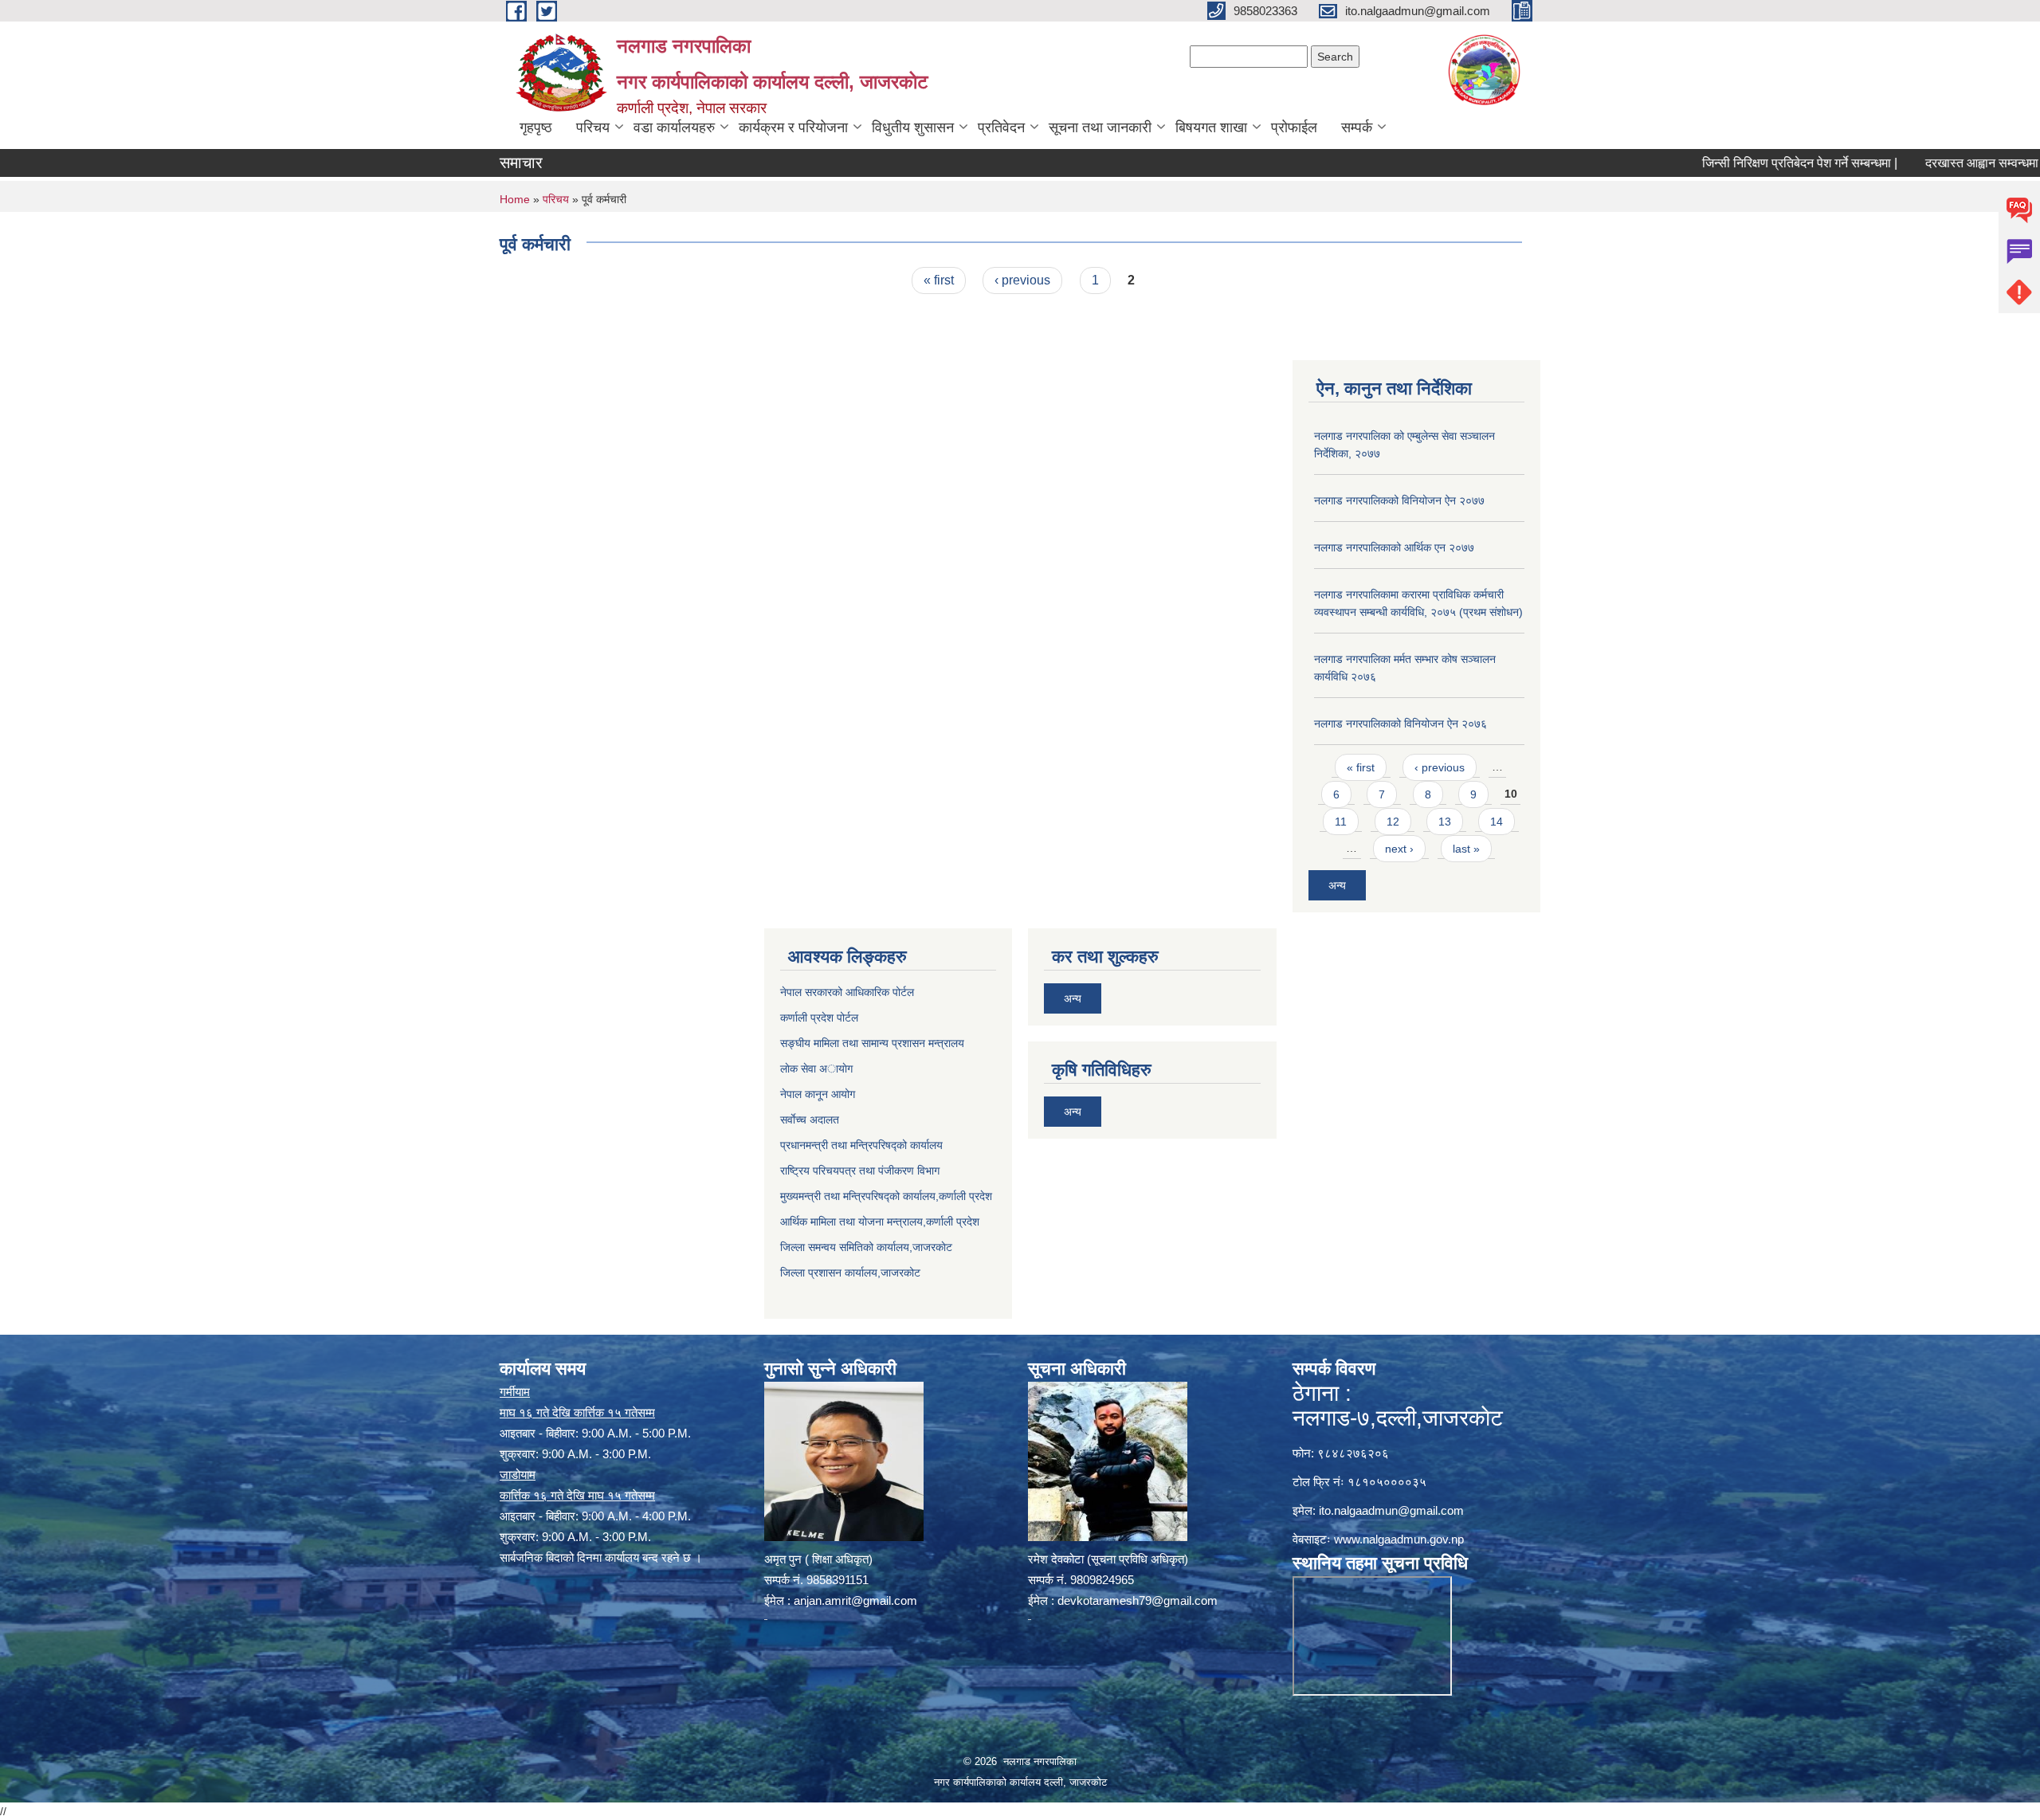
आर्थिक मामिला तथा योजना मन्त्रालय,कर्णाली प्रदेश (880, 1222)
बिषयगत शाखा (1211, 127)
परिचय (593, 127)
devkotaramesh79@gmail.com (1138, 1600)
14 (1497, 822)
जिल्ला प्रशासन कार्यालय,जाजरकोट (850, 1273)
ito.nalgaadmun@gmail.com (1391, 1510)
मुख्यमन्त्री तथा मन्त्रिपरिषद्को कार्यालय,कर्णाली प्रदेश (886, 1196)
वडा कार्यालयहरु (674, 127)
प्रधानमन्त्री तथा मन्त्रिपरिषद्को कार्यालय (861, 1145)
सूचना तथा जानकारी (1100, 127)
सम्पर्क (1357, 127)
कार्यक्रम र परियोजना (793, 127)
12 (1393, 822)
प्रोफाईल (1294, 127)
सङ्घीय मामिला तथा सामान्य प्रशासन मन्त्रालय (872, 1043)
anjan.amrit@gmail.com (855, 1600)
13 (1445, 822)
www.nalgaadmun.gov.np (1399, 1539)
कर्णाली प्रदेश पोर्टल (819, 1018)
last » (1466, 849)
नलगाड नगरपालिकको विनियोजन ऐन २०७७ (1399, 500)
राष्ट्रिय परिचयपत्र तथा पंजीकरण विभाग (860, 1171)
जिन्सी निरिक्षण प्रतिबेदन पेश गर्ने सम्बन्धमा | (1736, 163)
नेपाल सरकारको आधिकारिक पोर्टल (847, 992)
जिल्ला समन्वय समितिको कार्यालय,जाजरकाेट (866, 1247)
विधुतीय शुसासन (913, 127)
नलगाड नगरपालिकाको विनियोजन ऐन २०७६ (1401, 724)
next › (1399, 849)
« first (939, 280)
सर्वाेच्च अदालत (810, 1120)
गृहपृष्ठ (536, 127)
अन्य (1337, 885)
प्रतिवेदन (1001, 127)
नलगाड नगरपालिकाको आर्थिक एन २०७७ (1394, 547)
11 (1341, 822)
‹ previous (1022, 280)
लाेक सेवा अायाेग (816, 1069)
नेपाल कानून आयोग (818, 1094)
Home (515, 199)
